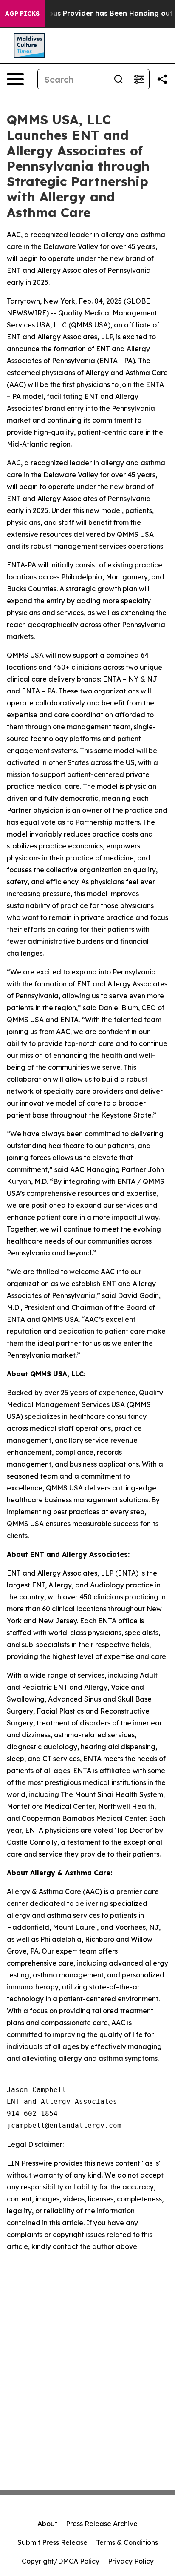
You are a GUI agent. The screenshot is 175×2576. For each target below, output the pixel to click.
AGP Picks (22, 14)
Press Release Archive (102, 2524)
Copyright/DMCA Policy (61, 2561)
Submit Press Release (52, 2542)
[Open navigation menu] (15, 79)
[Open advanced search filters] (139, 79)
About (47, 2524)
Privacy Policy (131, 2561)
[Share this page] (162, 79)
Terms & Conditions (127, 2542)
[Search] (119, 79)
